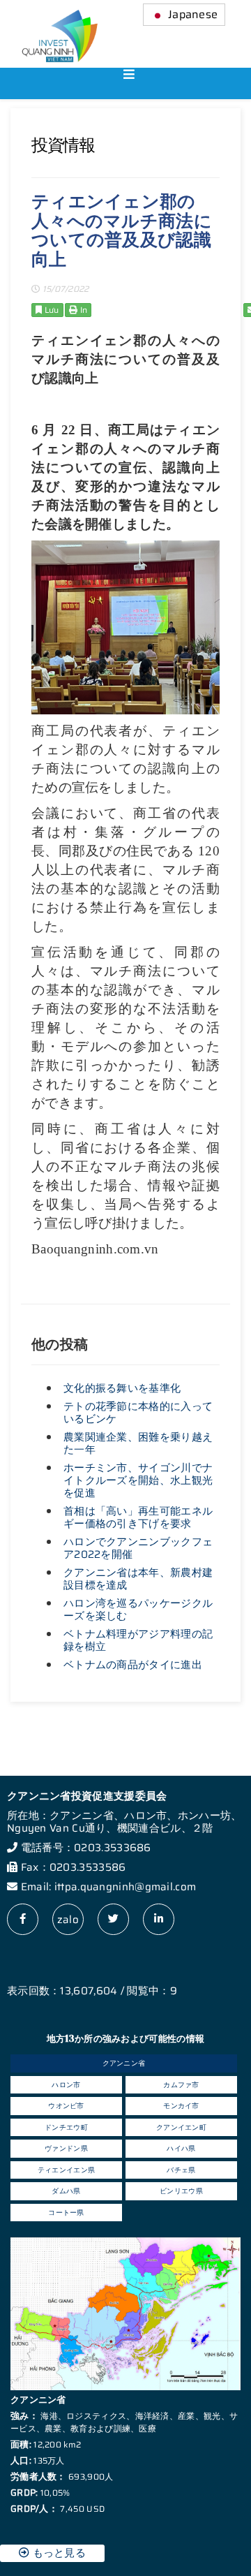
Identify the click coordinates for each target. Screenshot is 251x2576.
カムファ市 (181, 2085)
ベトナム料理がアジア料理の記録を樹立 (138, 1640)
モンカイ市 (181, 2106)
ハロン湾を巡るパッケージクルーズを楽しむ (138, 1610)
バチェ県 (181, 2170)
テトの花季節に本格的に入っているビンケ (138, 1413)
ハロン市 (66, 2085)
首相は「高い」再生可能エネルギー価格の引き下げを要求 (138, 1517)
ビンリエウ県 (181, 2191)
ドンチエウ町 (66, 2127)
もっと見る (58, 2553)
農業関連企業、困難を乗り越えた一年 (138, 1443)
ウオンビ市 (66, 2106)
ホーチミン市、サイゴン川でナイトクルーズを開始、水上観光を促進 (138, 1480)
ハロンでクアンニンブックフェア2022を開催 (138, 1548)
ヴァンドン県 (66, 2148)
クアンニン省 (124, 2063)
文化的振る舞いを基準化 (122, 1388)
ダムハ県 (66, 2191)
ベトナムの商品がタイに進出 (133, 1665)
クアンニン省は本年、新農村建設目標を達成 (138, 1579)
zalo (68, 1920)
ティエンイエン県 (66, 2170)
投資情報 (63, 145)
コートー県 (66, 2213)
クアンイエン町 (181, 2127)
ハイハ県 (181, 2148)
